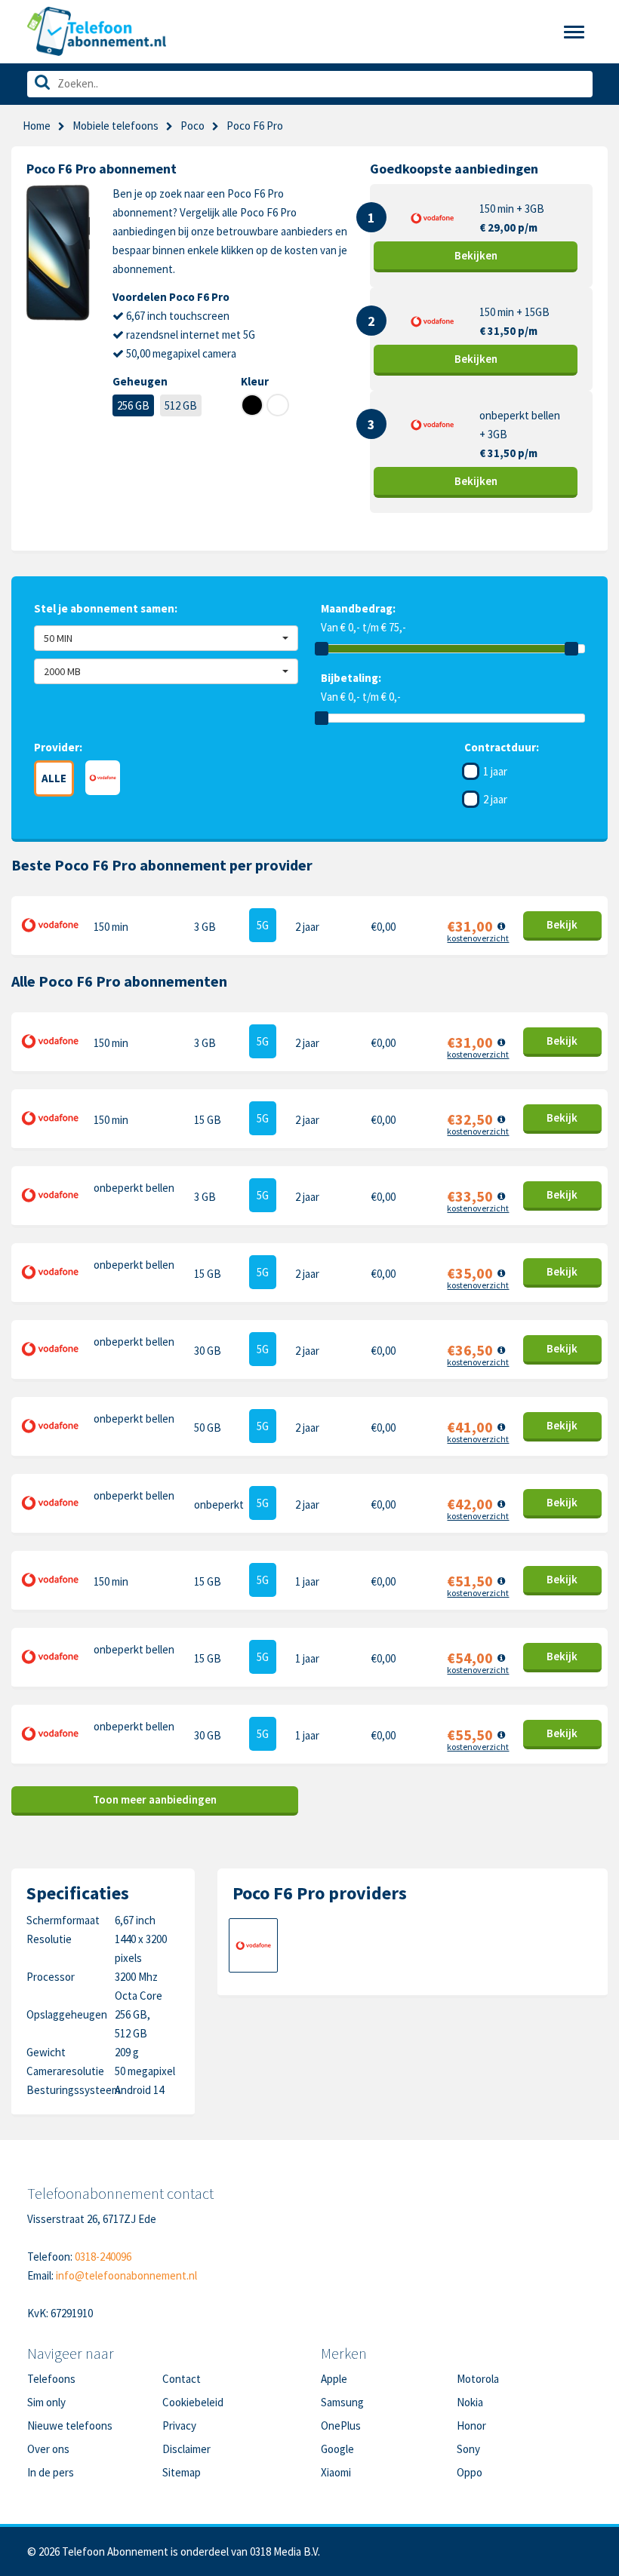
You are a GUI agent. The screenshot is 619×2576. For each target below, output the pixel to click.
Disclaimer (186, 2449)
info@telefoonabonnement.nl (126, 2275)
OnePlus (341, 2426)
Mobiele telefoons (115, 126)
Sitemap (182, 2472)
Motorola (478, 2379)
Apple (334, 2379)
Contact (182, 2379)
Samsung (342, 2402)
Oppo (470, 2472)
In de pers (51, 2472)
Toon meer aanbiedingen (155, 1799)
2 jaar (495, 799)
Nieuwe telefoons (70, 2426)
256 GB (133, 405)
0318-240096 (103, 2257)
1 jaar (495, 771)
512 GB (181, 405)
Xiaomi (336, 2472)
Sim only (46, 2402)
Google (337, 2449)
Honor (471, 2426)
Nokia (470, 2402)
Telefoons (51, 2379)
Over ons (48, 2449)
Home (37, 126)
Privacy (179, 2426)
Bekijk (476, 255)
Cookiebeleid (193, 2402)
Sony (468, 2449)
